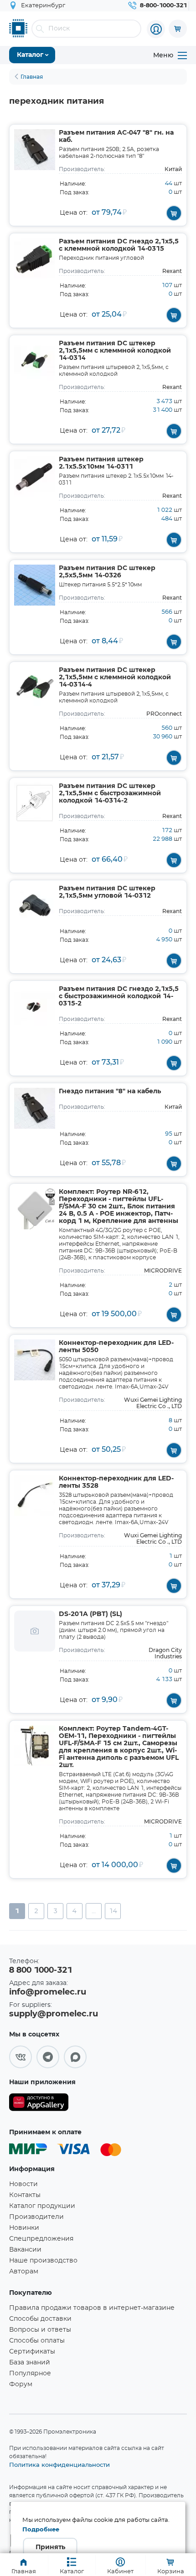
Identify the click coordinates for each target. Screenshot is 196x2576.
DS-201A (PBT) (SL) (90, 1614)
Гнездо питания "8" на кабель (110, 1091)
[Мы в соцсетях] (21, 2057)
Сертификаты (32, 2352)
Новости (23, 2184)
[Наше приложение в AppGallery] (39, 2104)
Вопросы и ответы (40, 2330)
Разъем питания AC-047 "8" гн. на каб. (116, 136)
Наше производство (43, 2261)
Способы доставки (40, 2319)
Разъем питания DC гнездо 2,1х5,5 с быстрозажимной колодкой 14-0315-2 (119, 996)
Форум (21, 2384)
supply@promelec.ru (54, 2014)
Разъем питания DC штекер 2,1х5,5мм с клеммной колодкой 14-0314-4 (115, 677)
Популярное (30, 2374)
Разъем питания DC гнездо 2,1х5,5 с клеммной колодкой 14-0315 (119, 245)
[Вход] (156, 29)
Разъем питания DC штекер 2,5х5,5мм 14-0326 (107, 572)
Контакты (25, 2195)
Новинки (24, 2228)
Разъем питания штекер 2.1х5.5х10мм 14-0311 (101, 463)
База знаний (30, 2363)
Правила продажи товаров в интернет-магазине (92, 2308)
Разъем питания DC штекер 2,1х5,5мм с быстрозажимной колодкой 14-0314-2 (110, 793)
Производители (36, 2217)
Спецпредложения (41, 2239)
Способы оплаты (37, 2341)
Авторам (24, 2272)
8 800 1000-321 (41, 1970)
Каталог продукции (42, 2206)
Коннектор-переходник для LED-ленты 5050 (116, 1347)
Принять (50, 2547)
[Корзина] (178, 29)
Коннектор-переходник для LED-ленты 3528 (116, 1482)
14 (113, 1911)
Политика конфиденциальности (59, 2465)
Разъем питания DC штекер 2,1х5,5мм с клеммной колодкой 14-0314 (115, 351)
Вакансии (25, 2250)
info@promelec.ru (48, 1992)
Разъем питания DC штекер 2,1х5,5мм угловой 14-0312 (107, 892)
